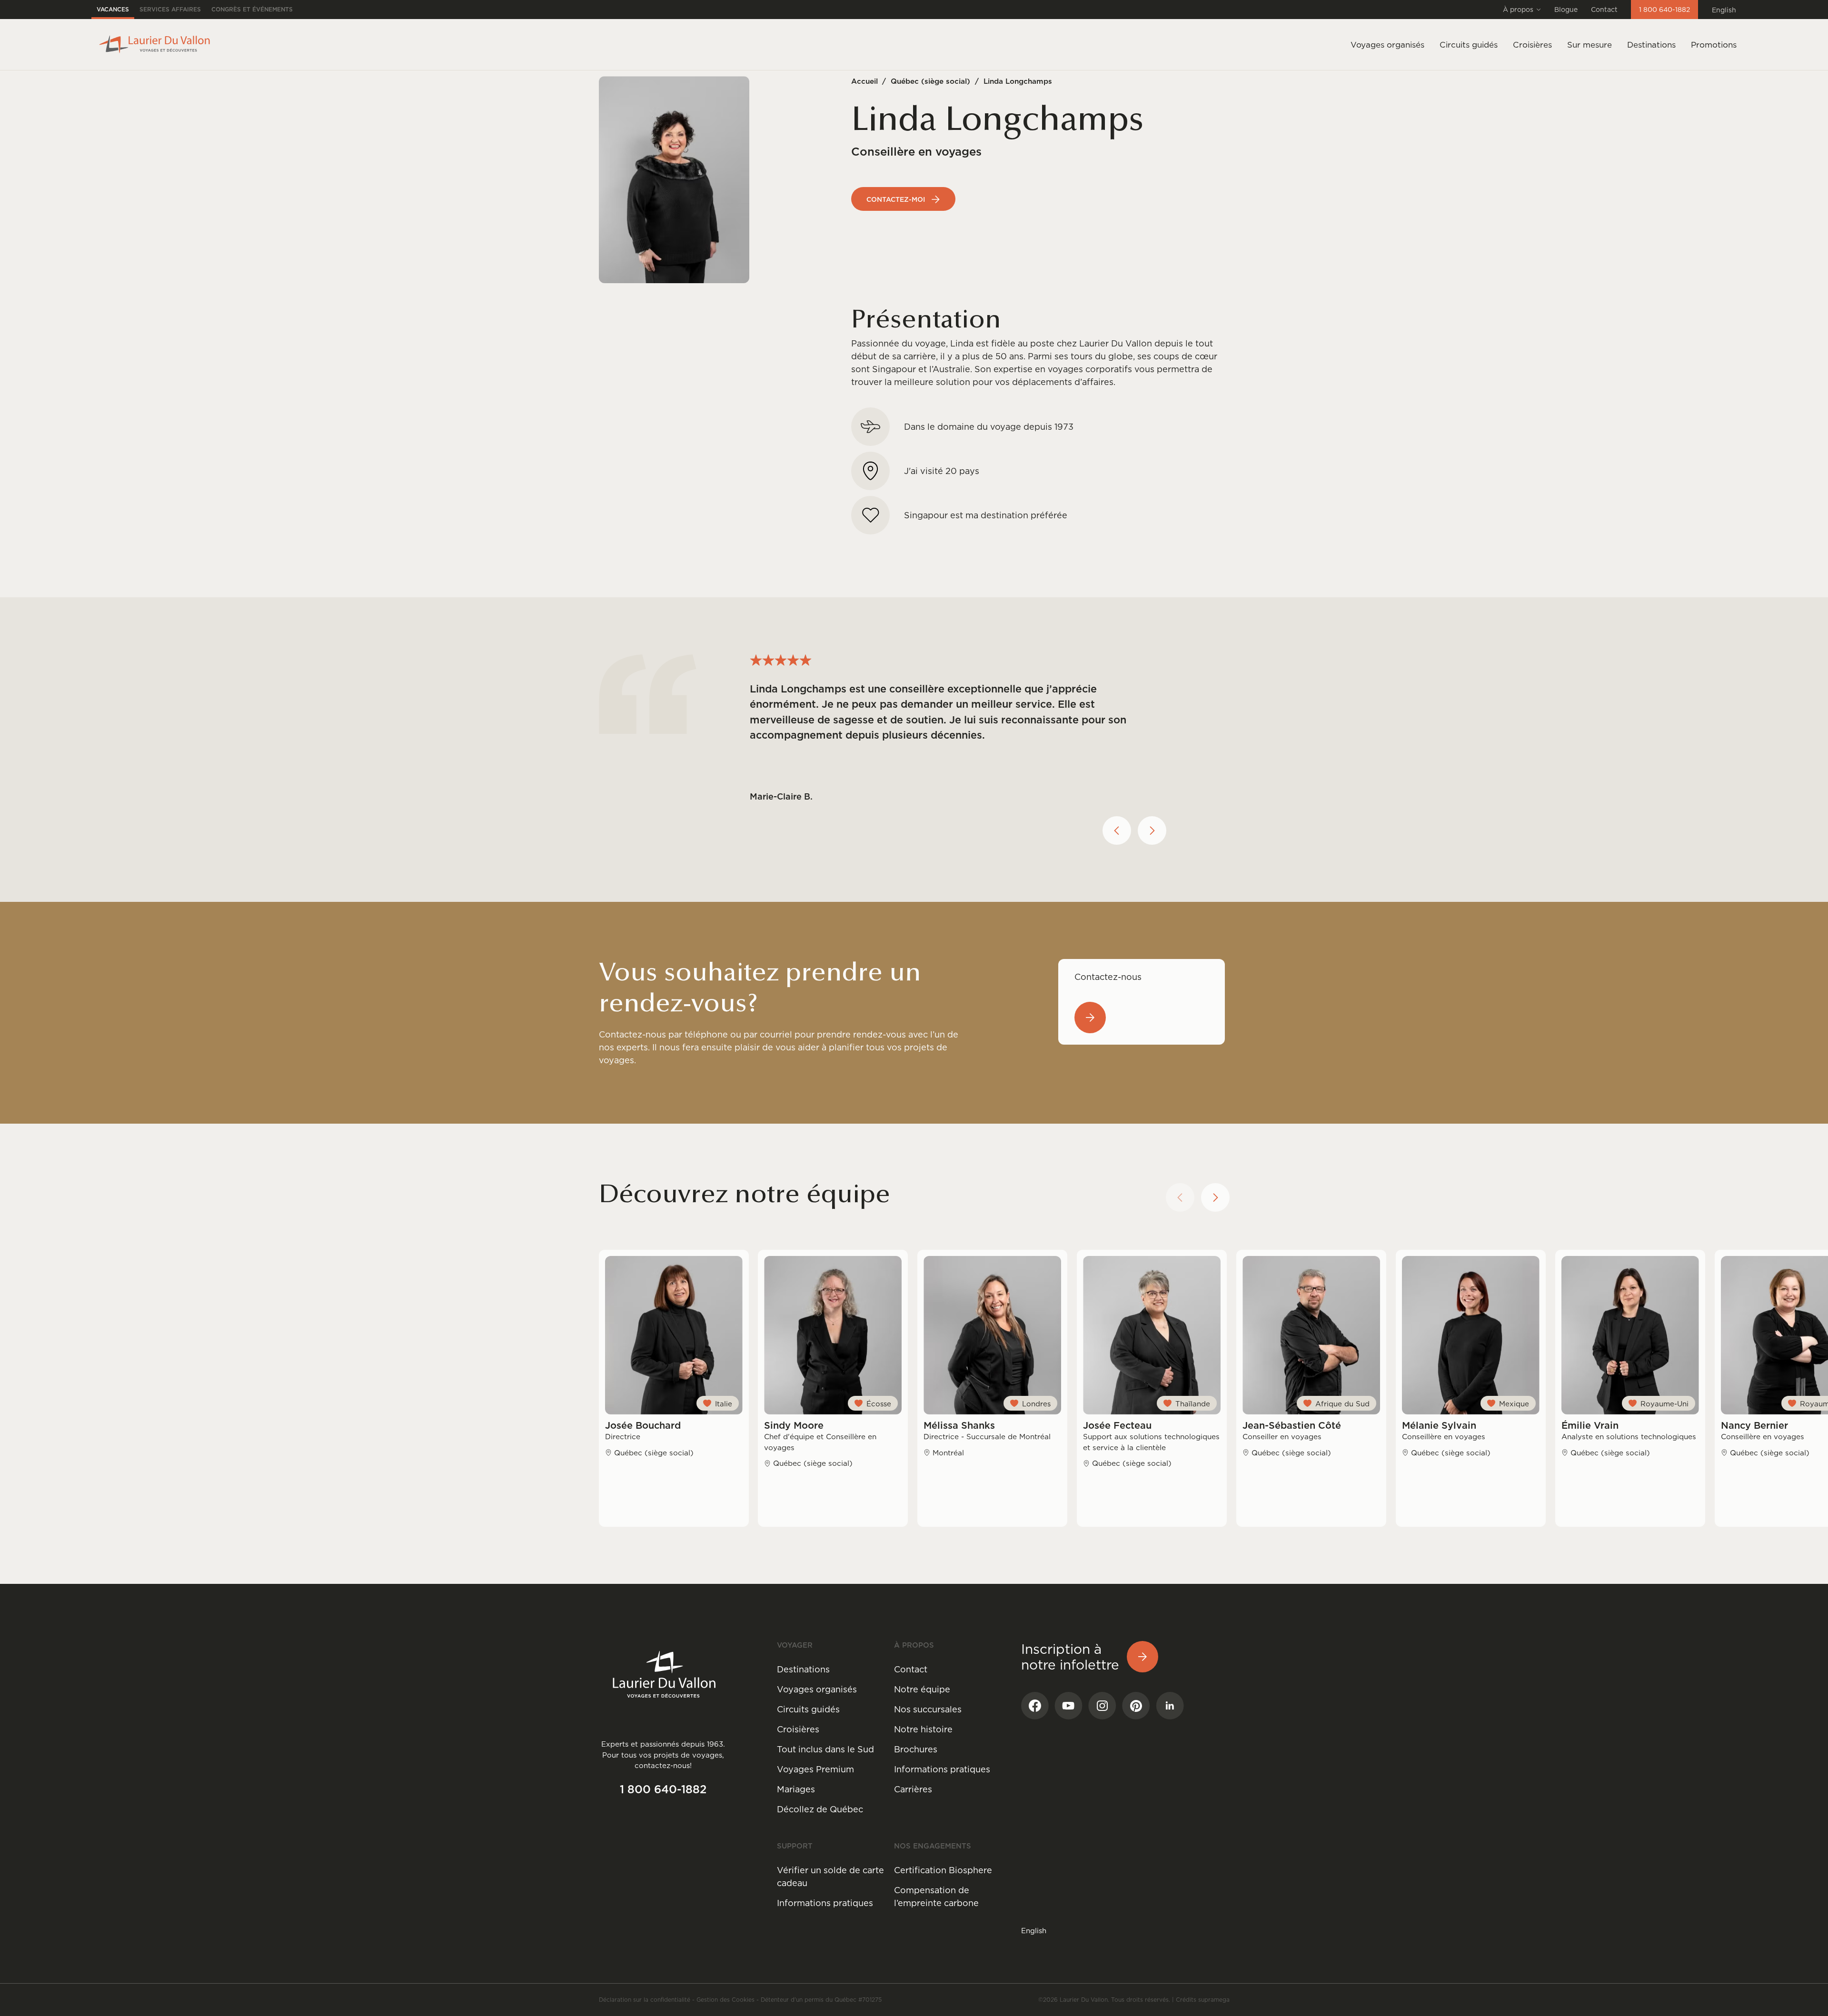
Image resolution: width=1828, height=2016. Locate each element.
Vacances (113, 9)
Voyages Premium (815, 1769)
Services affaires (170, 9)
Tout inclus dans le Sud (825, 1749)
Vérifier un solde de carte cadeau (830, 1877)
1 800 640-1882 (1664, 10)
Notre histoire (923, 1729)
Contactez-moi (896, 199)
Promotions (1714, 45)
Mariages (796, 1789)
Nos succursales (928, 1709)
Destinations (1651, 45)
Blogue (1566, 10)
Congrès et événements (252, 9)
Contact (1604, 10)
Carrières (913, 1789)
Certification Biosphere (943, 1870)
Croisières (798, 1729)
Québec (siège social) (930, 81)
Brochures (916, 1749)
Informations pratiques (942, 1769)
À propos (1518, 10)
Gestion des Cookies (725, 2000)
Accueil (864, 81)
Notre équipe (922, 1689)
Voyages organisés (817, 1689)
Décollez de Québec (820, 1809)
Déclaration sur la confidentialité (645, 2000)
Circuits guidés (808, 1709)
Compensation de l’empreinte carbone (936, 1897)
